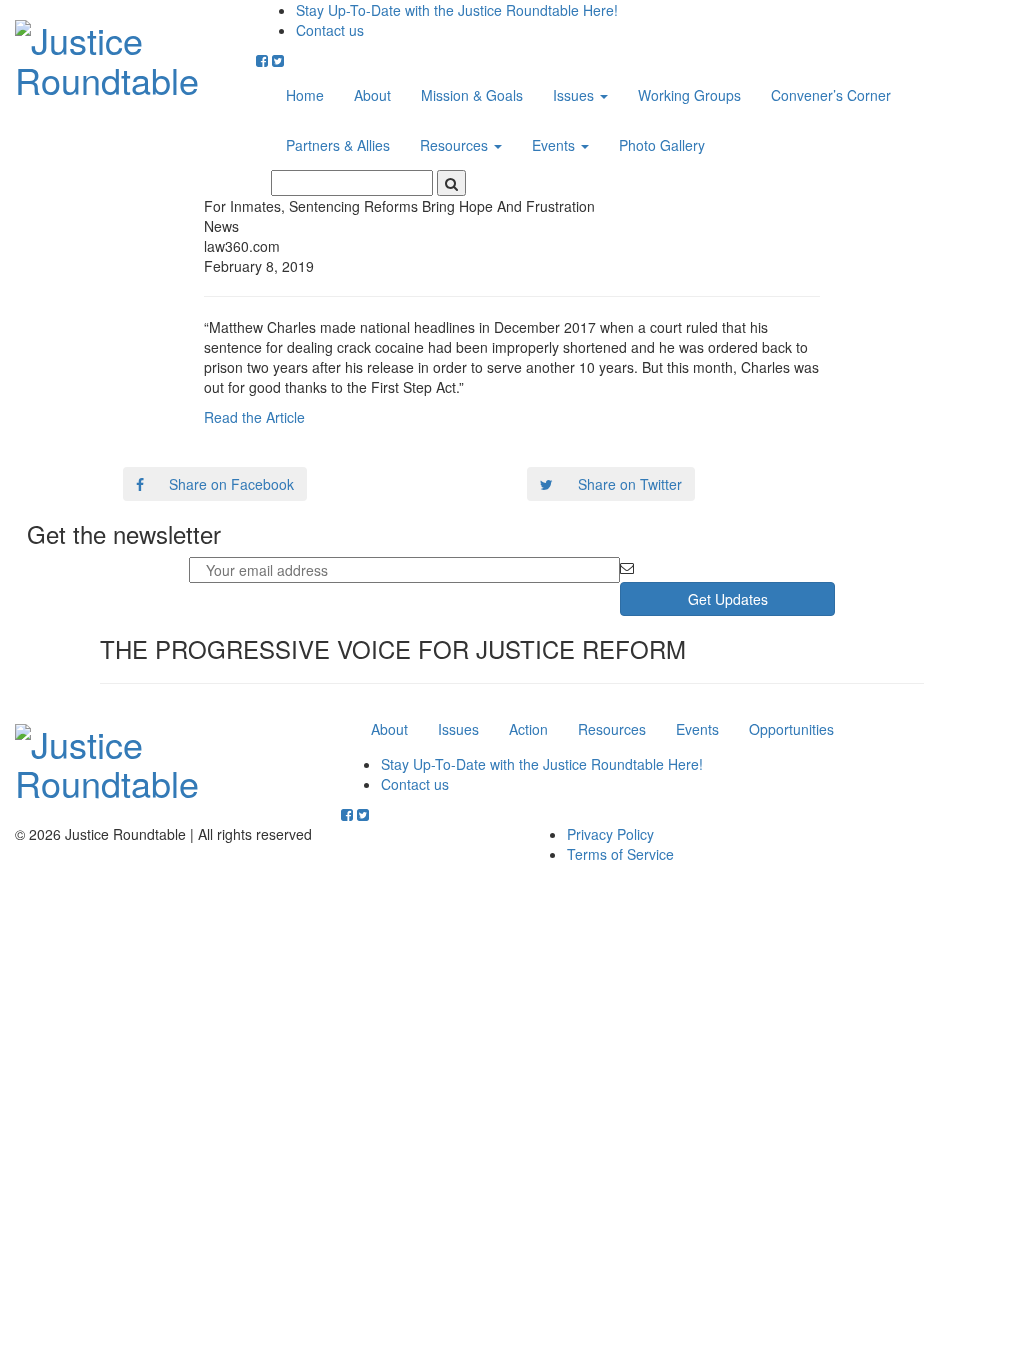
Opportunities (791, 729)
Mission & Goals (472, 95)
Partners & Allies (338, 145)
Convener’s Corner (831, 95)
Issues (575, 95)
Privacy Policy (610, 834)
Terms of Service (620, 854)
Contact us (330, 30)
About (372, 95)
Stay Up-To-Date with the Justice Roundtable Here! (457, 10)
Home (305, 95)
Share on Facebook (231, 484)
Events (555, 145)
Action (528, 729)
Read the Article (254, 417)
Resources (456, 145)
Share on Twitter (630, 484)
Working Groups (689, 95)
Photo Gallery (662, 145)
